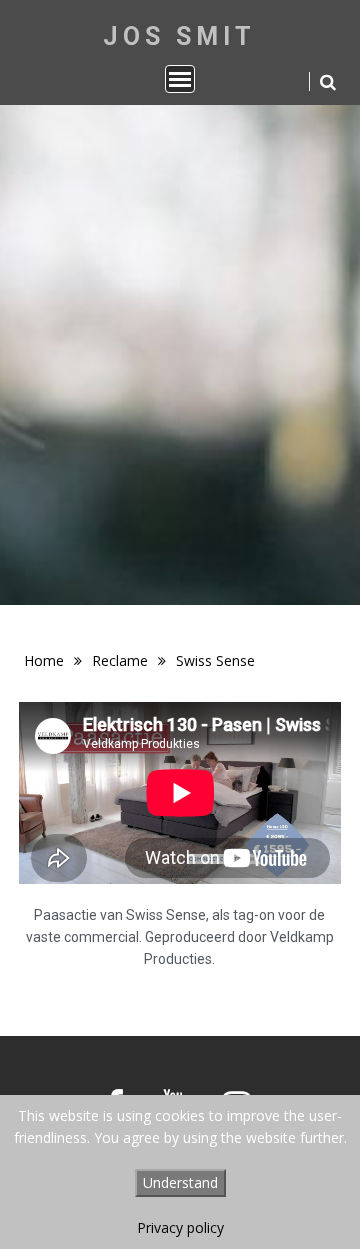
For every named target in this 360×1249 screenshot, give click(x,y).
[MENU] (180, 79)
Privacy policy (180, 1227)
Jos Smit (179, 36)
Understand (180, 1182)
